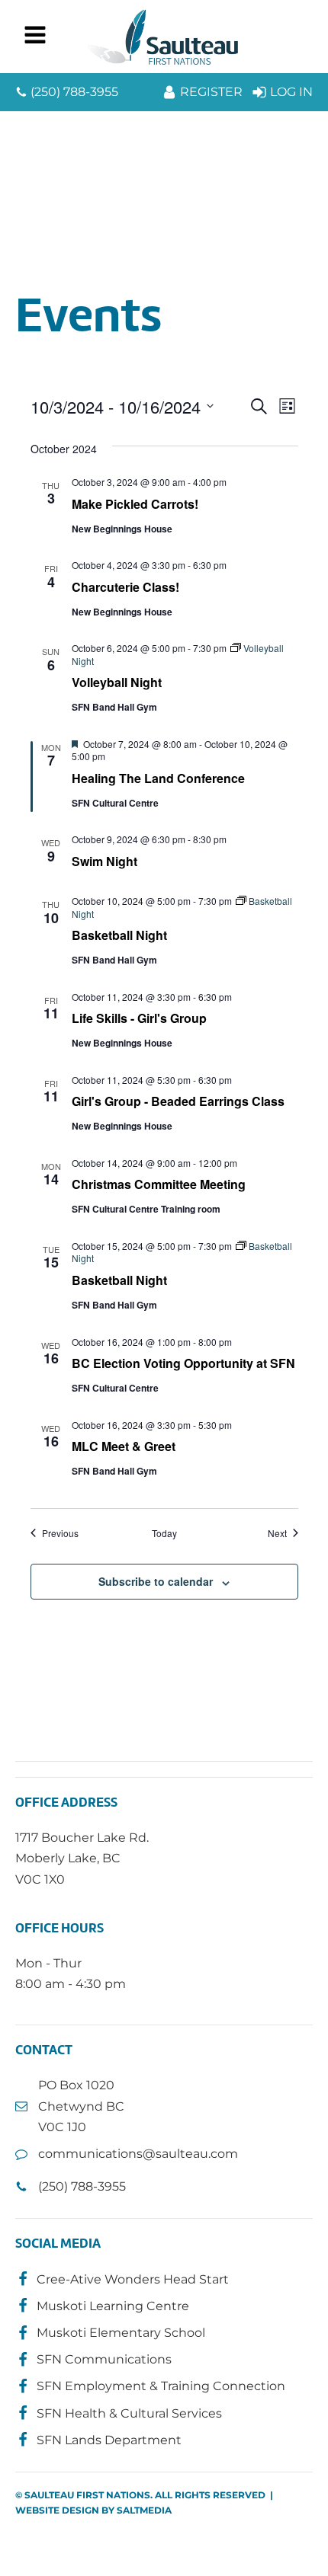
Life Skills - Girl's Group (139, 1018)
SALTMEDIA (144, 2510)
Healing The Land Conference (158, 778)
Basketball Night (119, 935)
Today (164, 1533)
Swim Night (105, 861)
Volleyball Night (117, 682)
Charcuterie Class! (125, 587)
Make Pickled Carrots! (135, 504)
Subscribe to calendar (156, 1581)
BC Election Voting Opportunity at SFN (183, 1363)
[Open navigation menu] (35, 37)
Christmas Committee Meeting (159, 1184)
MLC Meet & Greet (124, 1446)
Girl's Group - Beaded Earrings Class (178, 1101)
